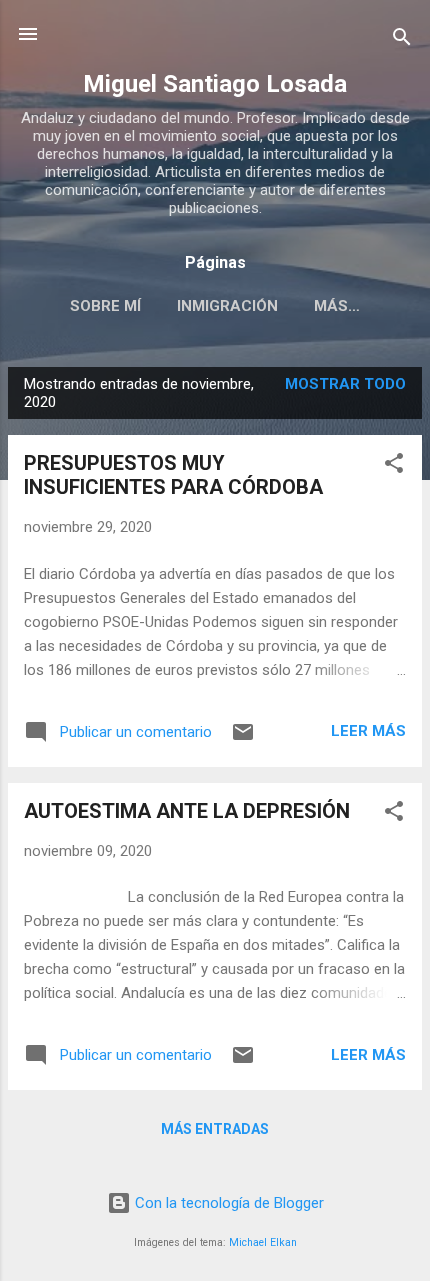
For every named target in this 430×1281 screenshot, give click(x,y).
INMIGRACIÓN (227, 306)
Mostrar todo (345, 384)
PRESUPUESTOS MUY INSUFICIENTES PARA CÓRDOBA (173, 475)
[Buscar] (402, 40)
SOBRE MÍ (105, 306)
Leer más (368, 731)
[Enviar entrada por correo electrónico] (243, 739)
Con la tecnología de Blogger (227, 1203)
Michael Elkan (263, 1242)
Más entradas (215, 1129)
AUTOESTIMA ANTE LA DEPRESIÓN (187, 811)
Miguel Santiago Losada (215, 84)
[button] (394, 466)
